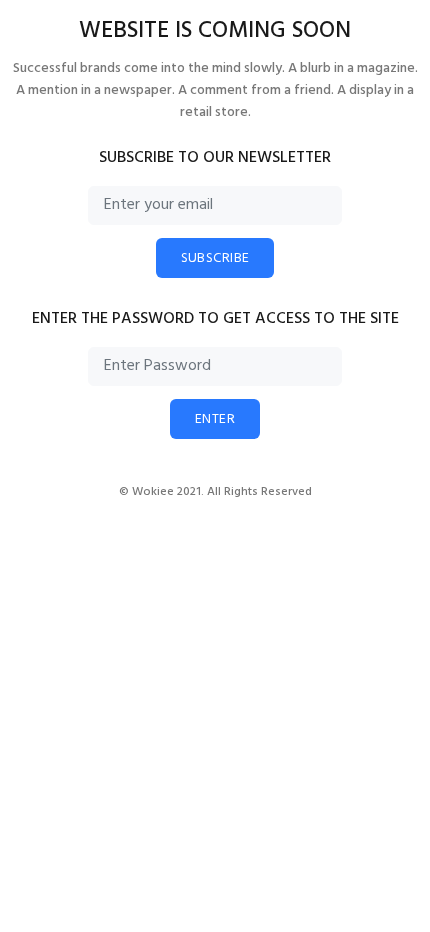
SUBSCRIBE (215, 258)
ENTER (215, 419)
